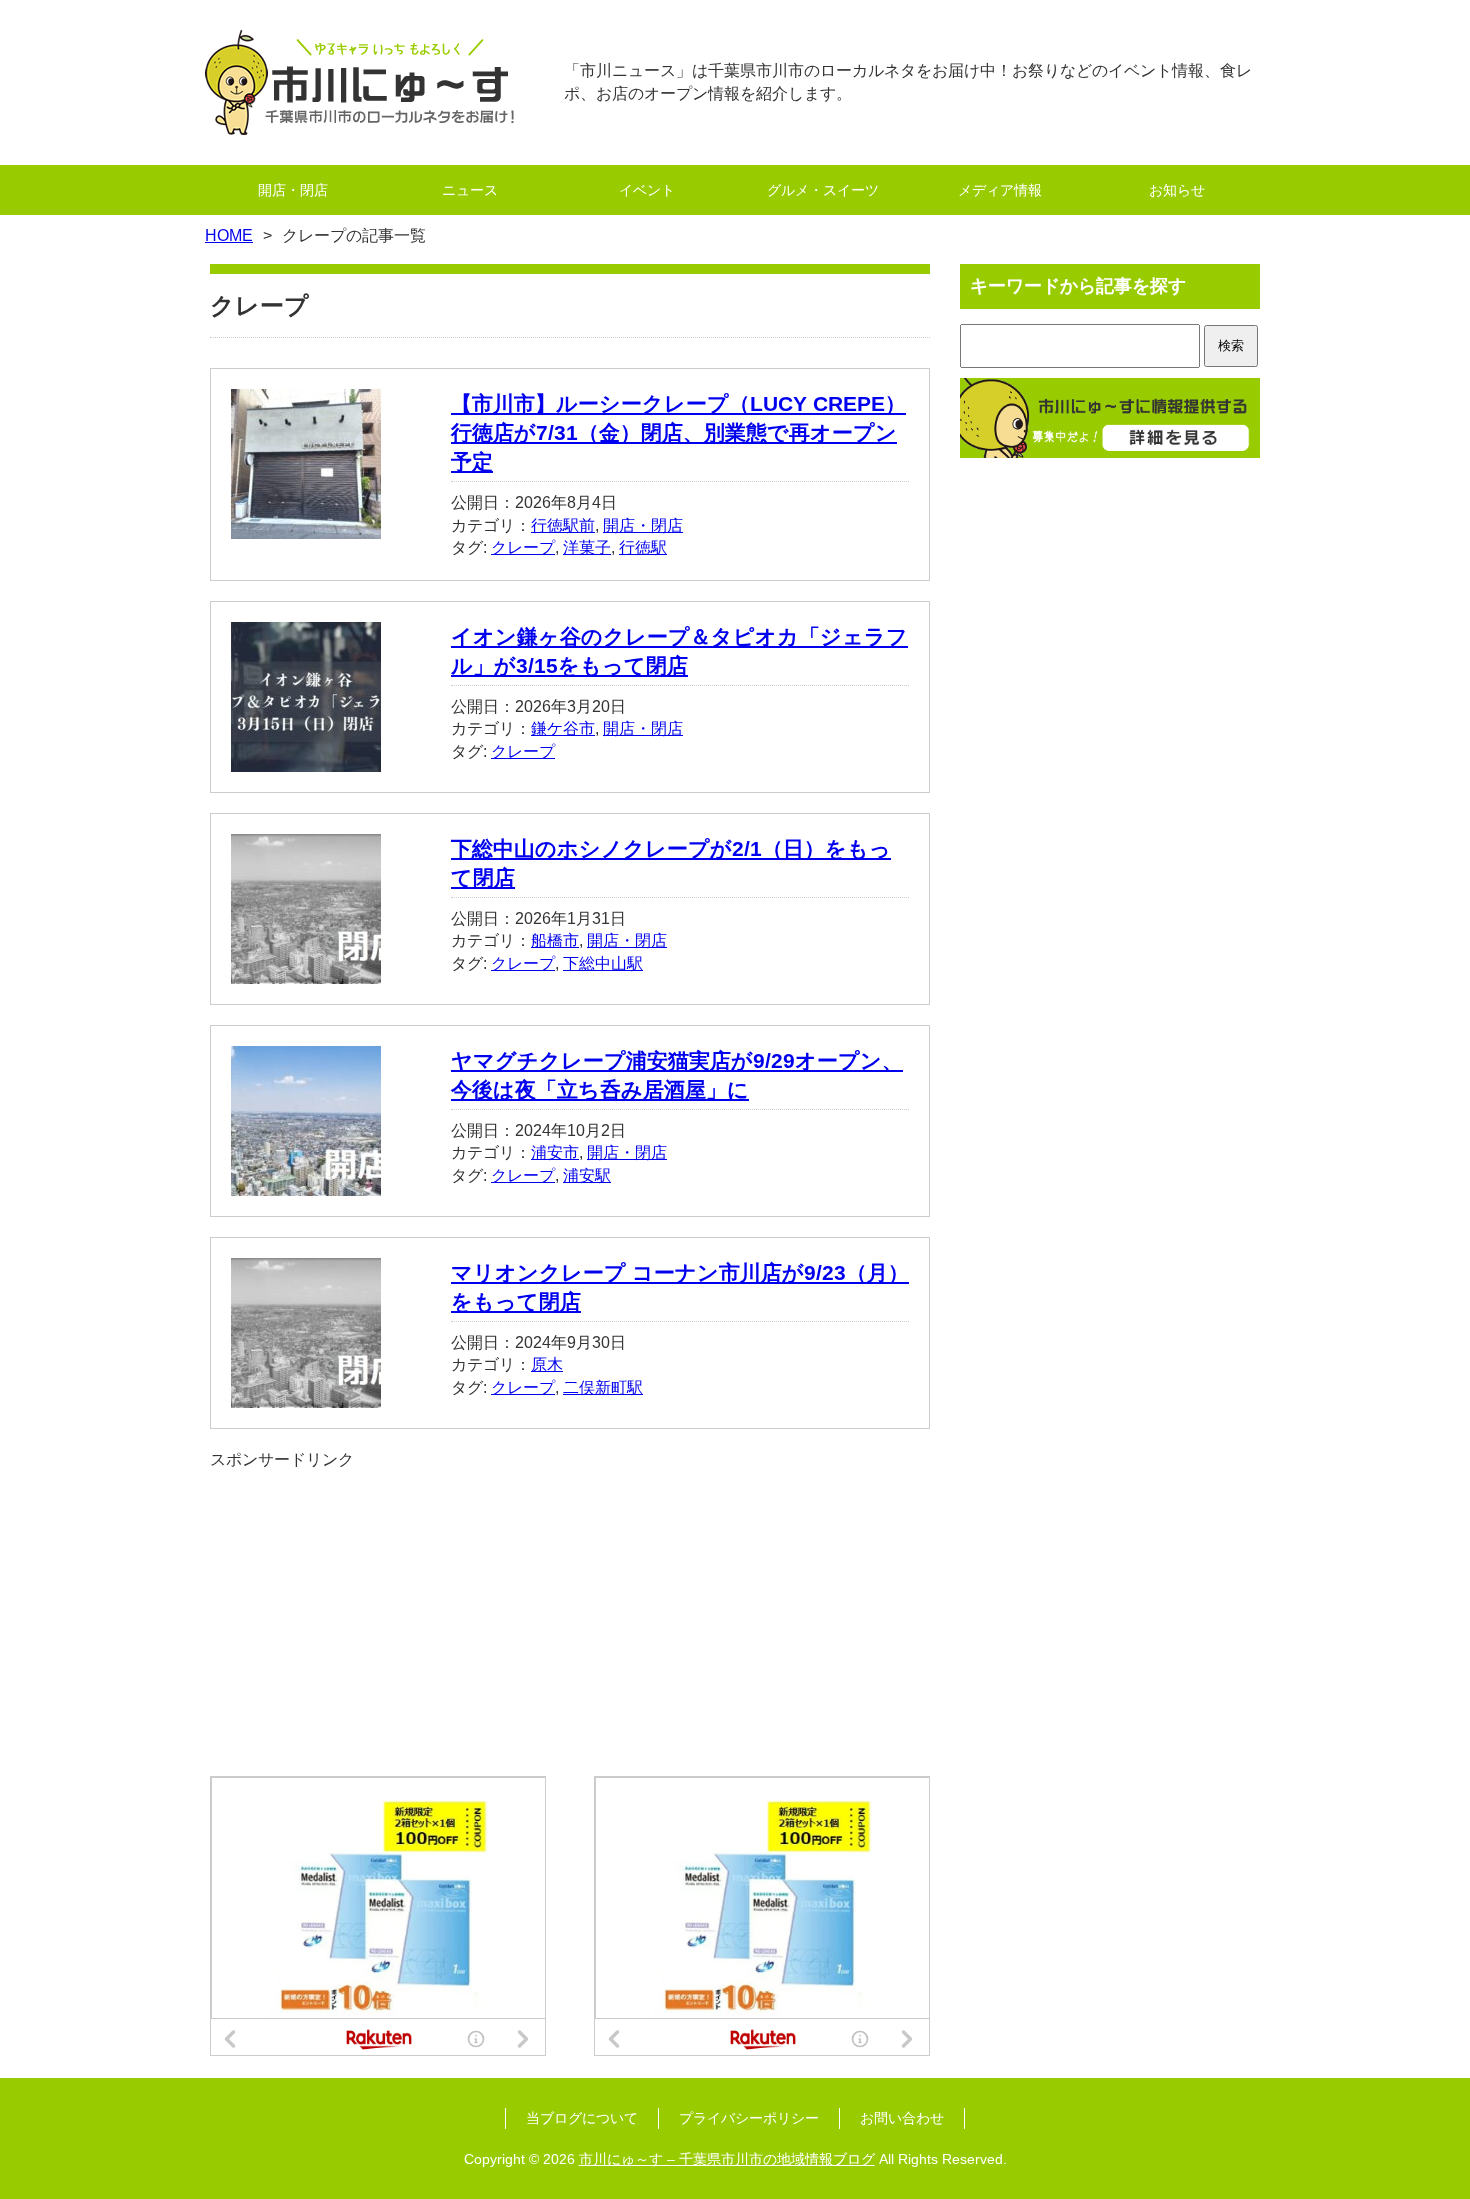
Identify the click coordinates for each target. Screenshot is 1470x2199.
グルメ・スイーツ (823, 190)
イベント (647, 190)
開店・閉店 (293, 190)
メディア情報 (1000, 190)
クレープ (523, 547)
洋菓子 (587, 547)
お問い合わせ (902, 2118)
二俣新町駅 (603, 1387)
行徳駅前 (563, 525)
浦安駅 (587, 1175)
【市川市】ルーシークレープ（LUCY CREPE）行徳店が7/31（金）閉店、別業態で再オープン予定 (678, 432)
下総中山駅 (603, 963)
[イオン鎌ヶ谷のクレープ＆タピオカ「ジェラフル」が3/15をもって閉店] (306, 759)
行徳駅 (643, 547)
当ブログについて (582, 2118)
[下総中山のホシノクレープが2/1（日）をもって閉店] (306, 971)
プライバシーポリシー (749, 2118)
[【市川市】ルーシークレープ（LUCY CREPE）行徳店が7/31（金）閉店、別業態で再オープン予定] (306, 527)
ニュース (470, 190)
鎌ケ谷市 (563, 728)
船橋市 (555, 940)
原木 (547, 1364)
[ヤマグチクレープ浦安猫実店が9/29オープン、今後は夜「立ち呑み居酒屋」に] (306, 1183)
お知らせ (1177, 190)
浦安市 (555, 1152)
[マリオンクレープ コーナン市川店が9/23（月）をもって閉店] (306, 1395)
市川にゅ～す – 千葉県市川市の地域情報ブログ (727, 2159)
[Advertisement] (570, 1611)
